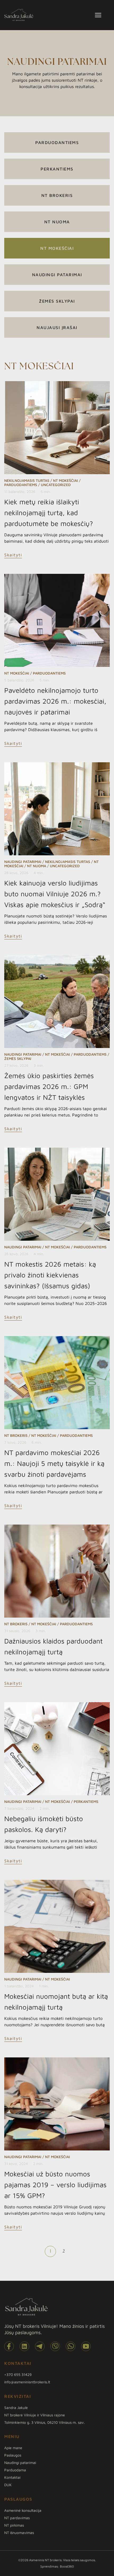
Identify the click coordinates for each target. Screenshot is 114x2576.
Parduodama (15, 2470)
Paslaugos (13, 2455)
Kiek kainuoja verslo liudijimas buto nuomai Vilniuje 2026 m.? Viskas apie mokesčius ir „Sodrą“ (55, 894)
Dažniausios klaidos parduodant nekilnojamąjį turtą (53, 1646)
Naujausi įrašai (57, 327)
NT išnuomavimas (19, 2533)
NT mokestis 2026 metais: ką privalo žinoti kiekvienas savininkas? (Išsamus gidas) (50, 1275)
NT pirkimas (14, 2525)
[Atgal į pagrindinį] (19, 15)
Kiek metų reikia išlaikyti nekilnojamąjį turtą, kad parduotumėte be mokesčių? (49, 513)
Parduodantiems (57, 142)
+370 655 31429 (18, 2375)
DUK (8, 2485)
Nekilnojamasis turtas (27, 480)
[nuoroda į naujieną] (57, 428)
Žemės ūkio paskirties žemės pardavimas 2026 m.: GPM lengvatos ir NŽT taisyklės (49, 1086)
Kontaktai (12, 2477)
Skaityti (13, 555)
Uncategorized (56, 485)
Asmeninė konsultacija (23, 2510)
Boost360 (67, 2566)
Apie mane (13, 2448)
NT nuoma (57, 222)
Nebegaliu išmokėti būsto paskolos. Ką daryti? (44, 1824)
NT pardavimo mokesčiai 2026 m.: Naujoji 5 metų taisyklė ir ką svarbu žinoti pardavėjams (54, 1463)
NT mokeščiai (57, 248)
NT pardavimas (17, 2518)
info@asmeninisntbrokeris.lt (27, 2382)
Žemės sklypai (57, 301)
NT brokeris (57, 195)
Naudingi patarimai (57, 275)
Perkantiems (57, 169)
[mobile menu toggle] (102, 15)
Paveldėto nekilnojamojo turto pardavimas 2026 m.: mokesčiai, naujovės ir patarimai (55, 701)
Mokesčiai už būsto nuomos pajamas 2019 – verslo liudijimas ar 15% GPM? (55, 2185)
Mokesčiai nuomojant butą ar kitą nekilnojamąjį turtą (56, 2002)
